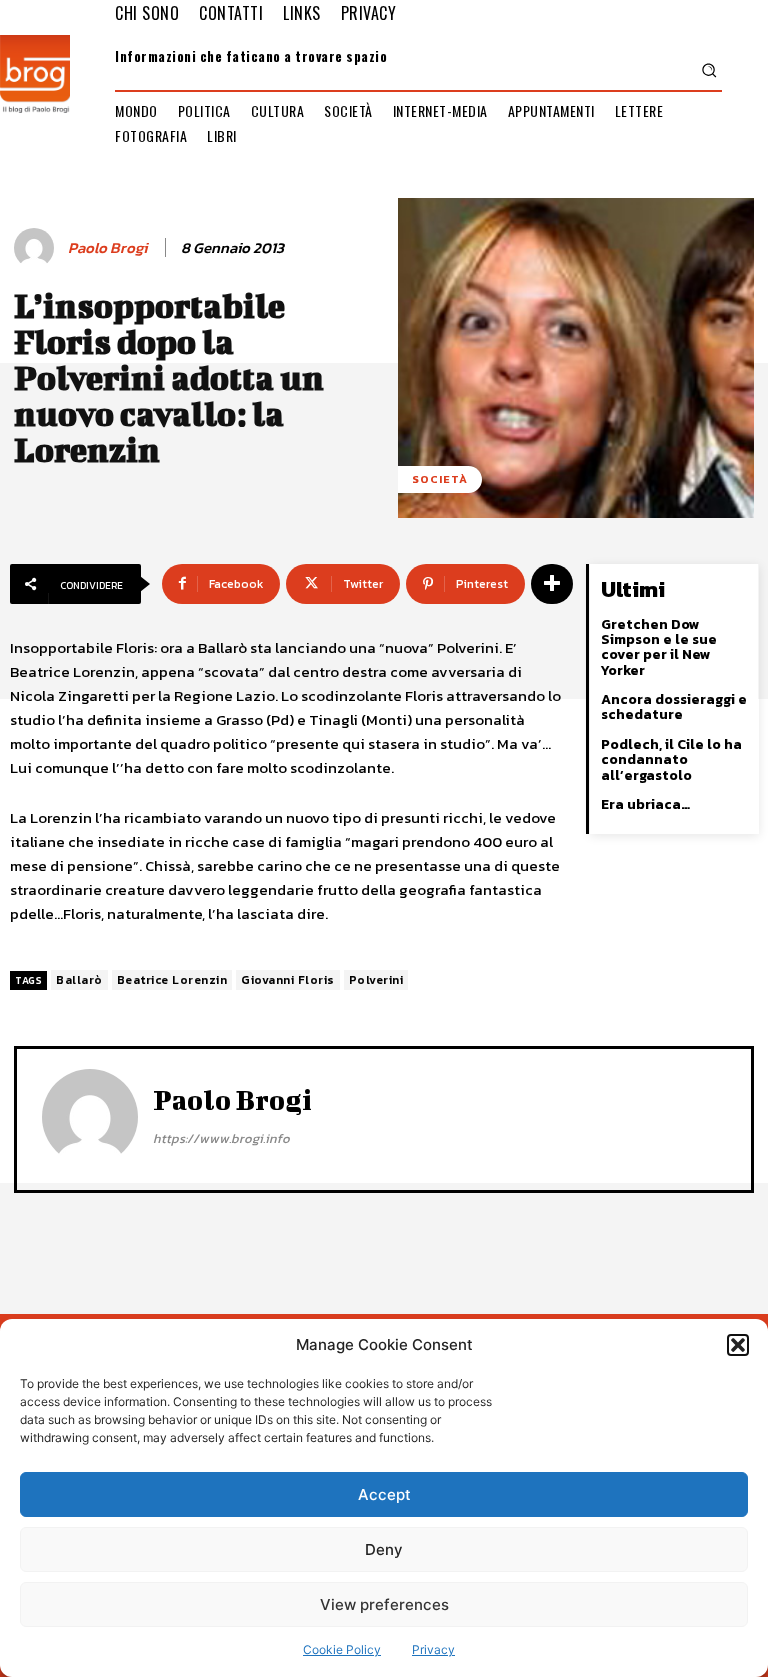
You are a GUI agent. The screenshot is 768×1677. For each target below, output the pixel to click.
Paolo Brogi (107, 248)
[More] (552, 584)
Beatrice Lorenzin (172, 980)
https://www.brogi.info (221, 1138)
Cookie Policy (342, 1649)
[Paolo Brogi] (37, 248)
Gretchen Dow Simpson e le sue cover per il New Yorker (659, 647)
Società (440, 479)
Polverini (376, 980)
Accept (384, 1494)
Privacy (433, 1649)
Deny (384, 1549)
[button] (738, 1345)
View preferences (384, 1604)
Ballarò (79, 980)
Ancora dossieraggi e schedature (674, 707)
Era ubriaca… (645, 804)
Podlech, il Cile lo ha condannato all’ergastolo (671, 760)
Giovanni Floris (288, 980)
